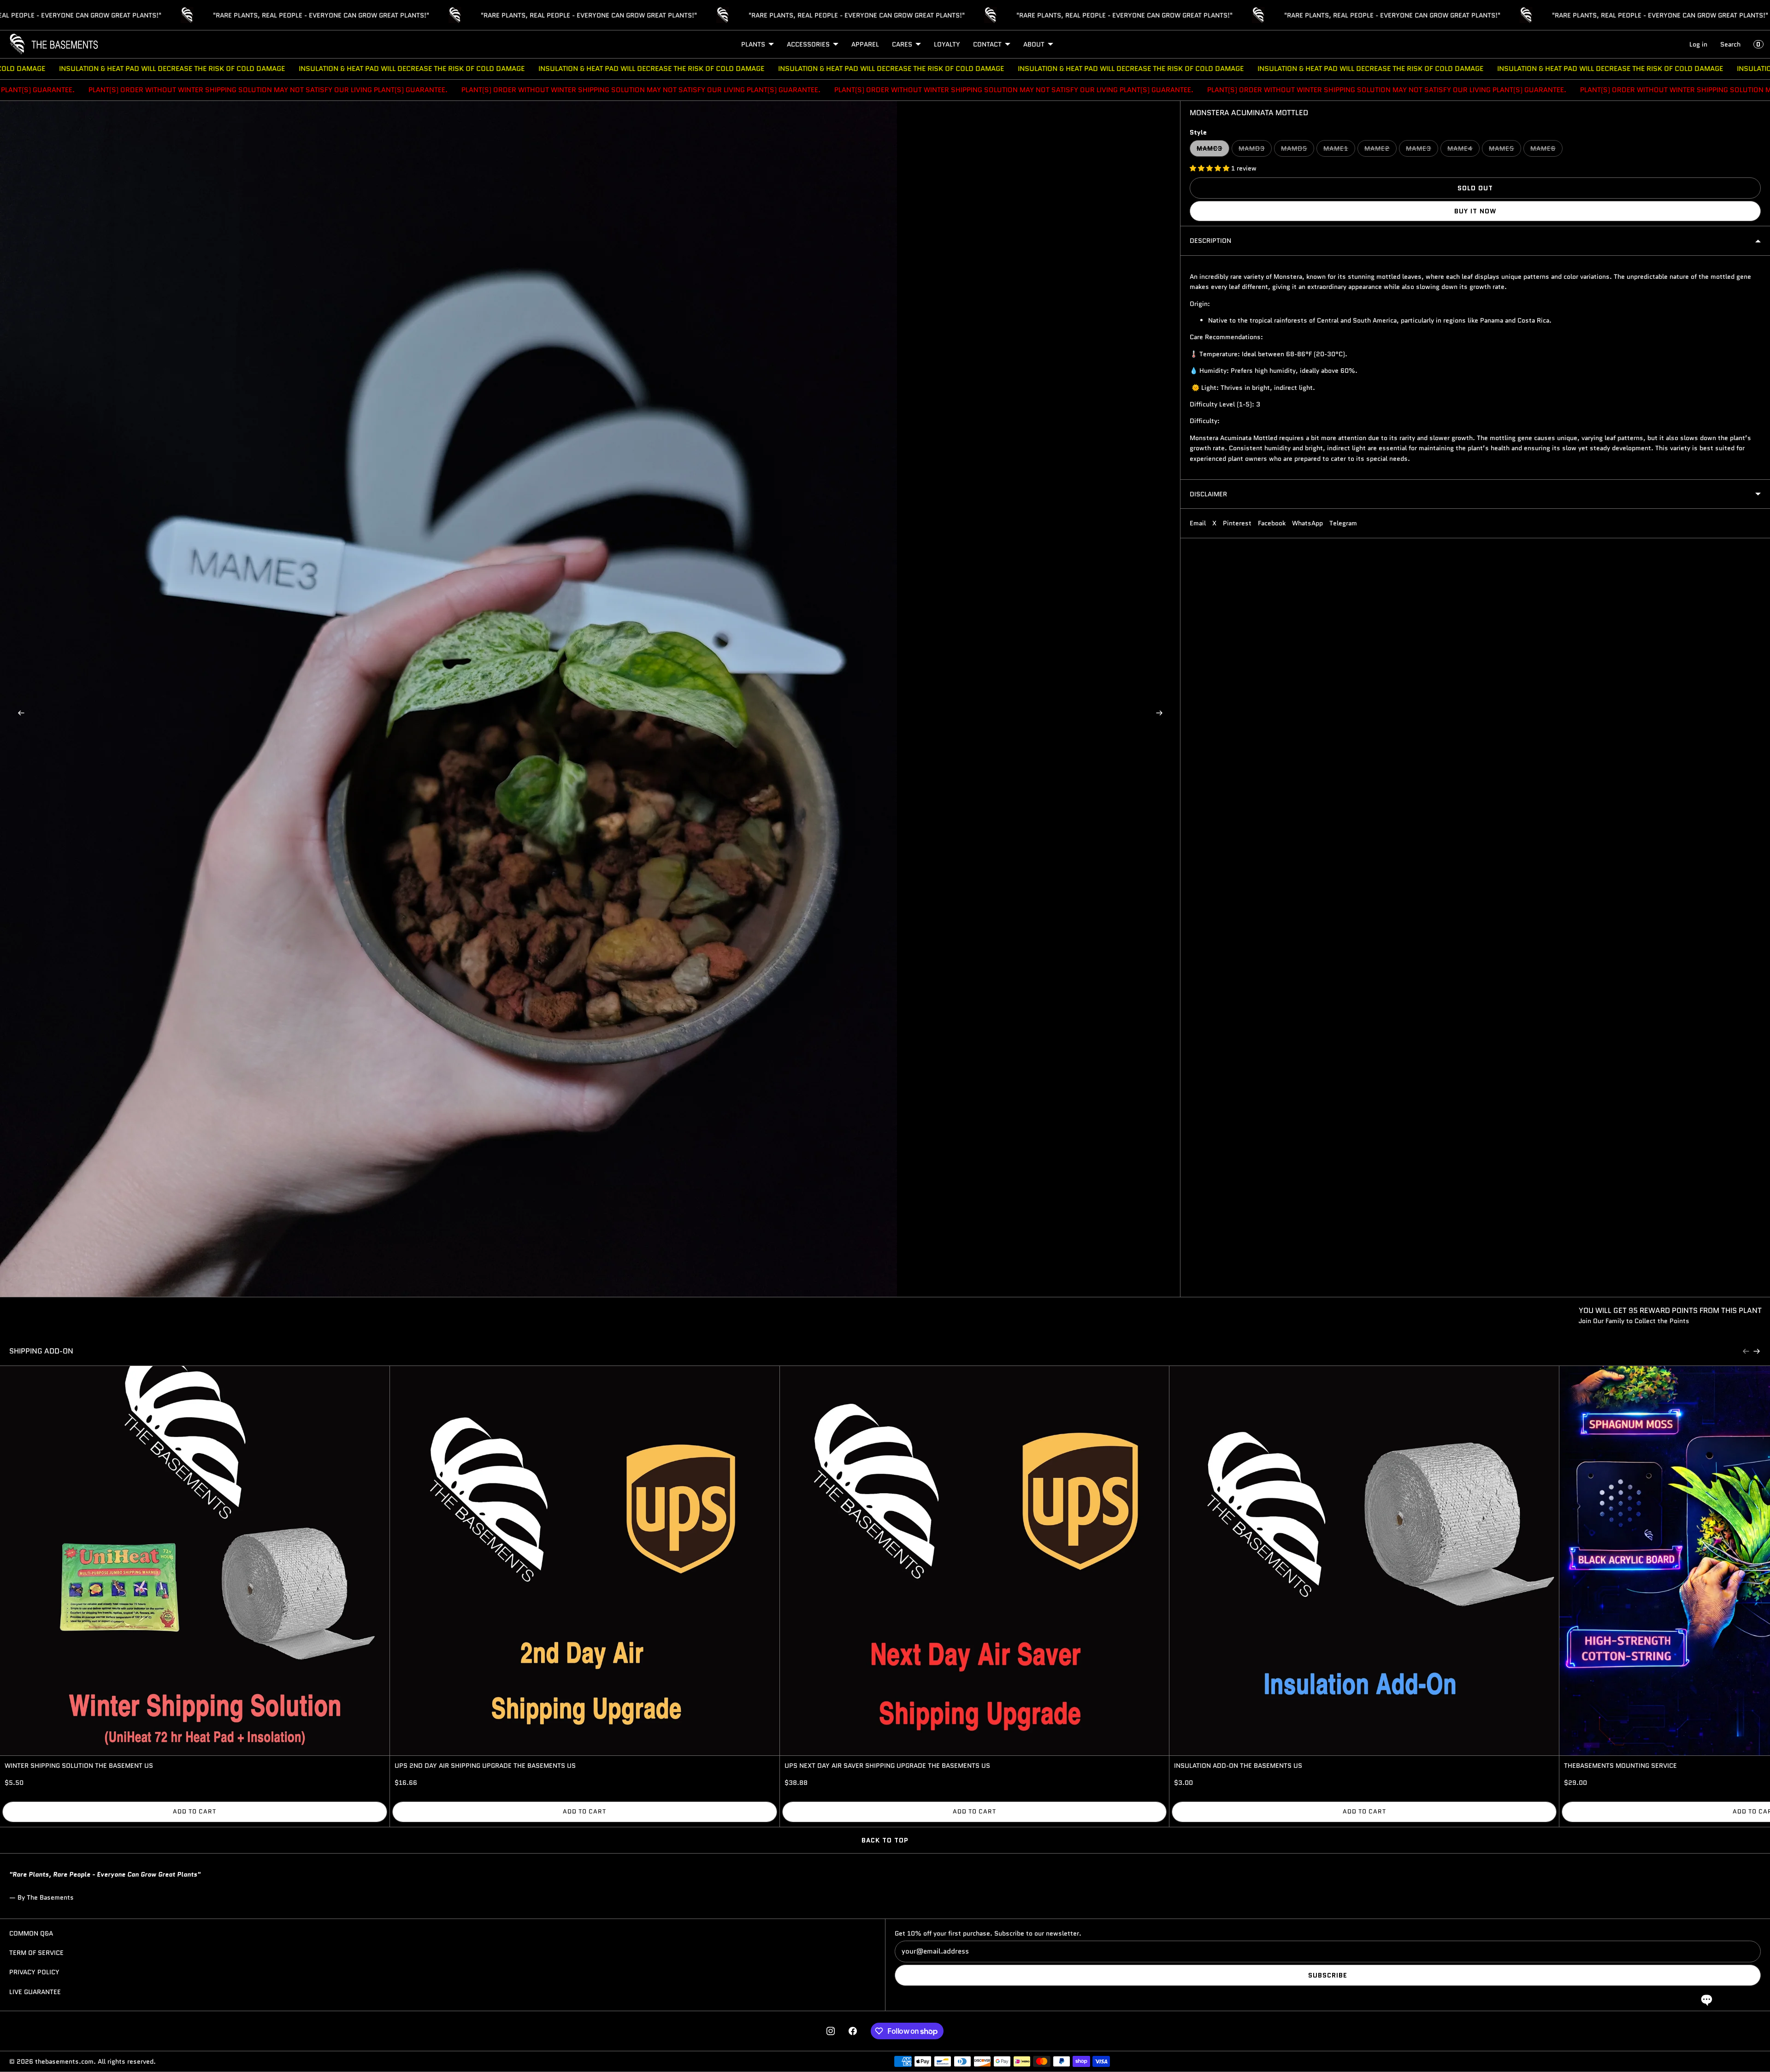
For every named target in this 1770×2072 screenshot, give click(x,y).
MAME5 (1505, 150)
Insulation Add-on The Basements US (1238, 1766)
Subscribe (1328, 1975)
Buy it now (1475, 211)
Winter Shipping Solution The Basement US (79, 1766)
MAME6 (1546, 150)
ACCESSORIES (808, 44)
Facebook (1272, 523)
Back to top (885, 1840)
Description (1210, 241)
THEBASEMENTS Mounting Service (1620, 1766)
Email (1198, 523)
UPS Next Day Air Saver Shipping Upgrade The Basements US (887, 1766)
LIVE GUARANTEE (35, 1992)
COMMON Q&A (31, 1933)
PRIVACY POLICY (34, 1972)
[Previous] (1746, 1351)
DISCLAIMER (1208, 494)
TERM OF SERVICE (36, 1953)
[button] (1707, 1999)
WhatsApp (1307, 523)
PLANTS (753, 44)
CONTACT (987, 44)
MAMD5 (1298, 150)
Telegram (1343, 523)
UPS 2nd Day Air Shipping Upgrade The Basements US (485, 1766)
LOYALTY (947, 44)
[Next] (1757, 1351)
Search (1730, 44)
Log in (1698, 44)
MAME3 (1422, 150)
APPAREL (865, 44)
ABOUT (1034, 44)
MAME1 (1339, 150)
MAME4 (1463, 150)
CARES (902, 44)
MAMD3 (1255, 150)
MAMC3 (1213, 150)
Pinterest (1237, 523)
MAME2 (1381, 150)
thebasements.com (64, 2061)
